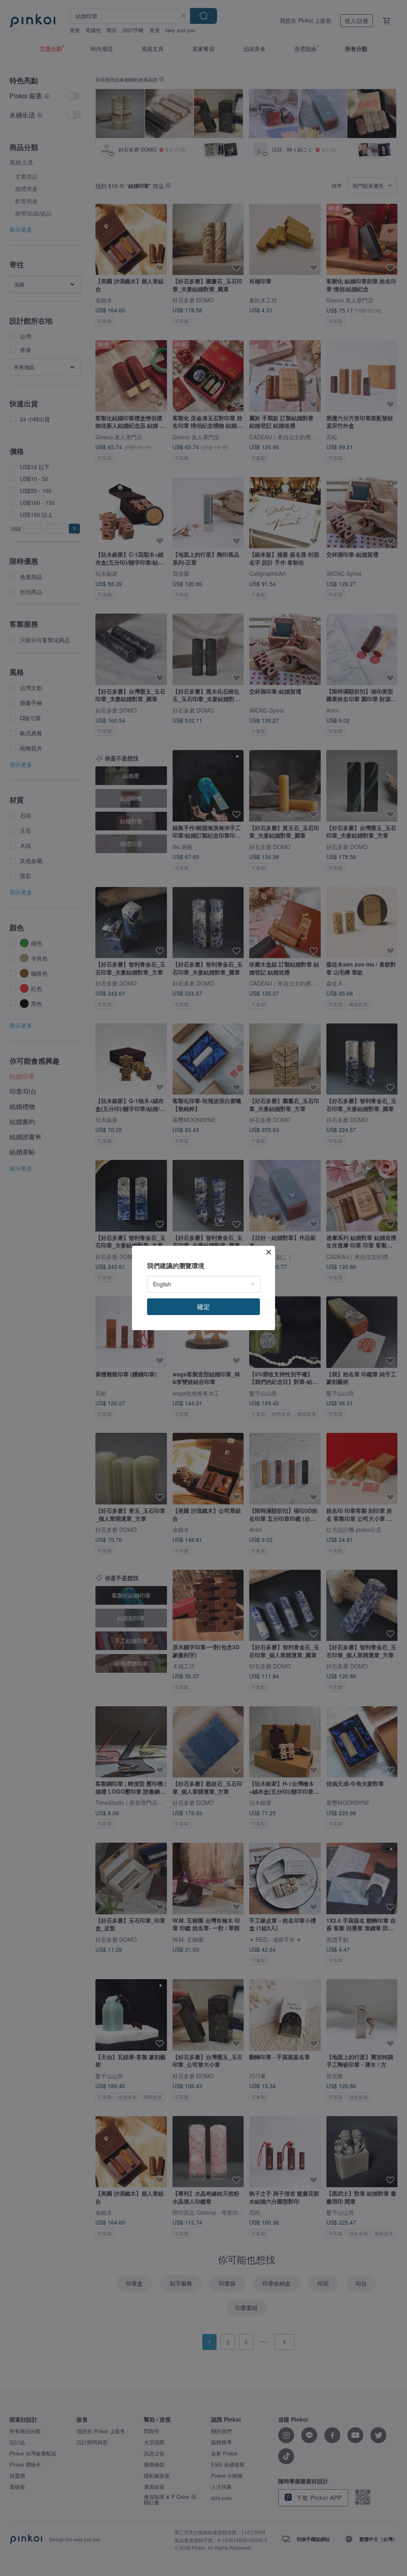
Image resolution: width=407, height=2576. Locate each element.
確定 (203, 1307)
